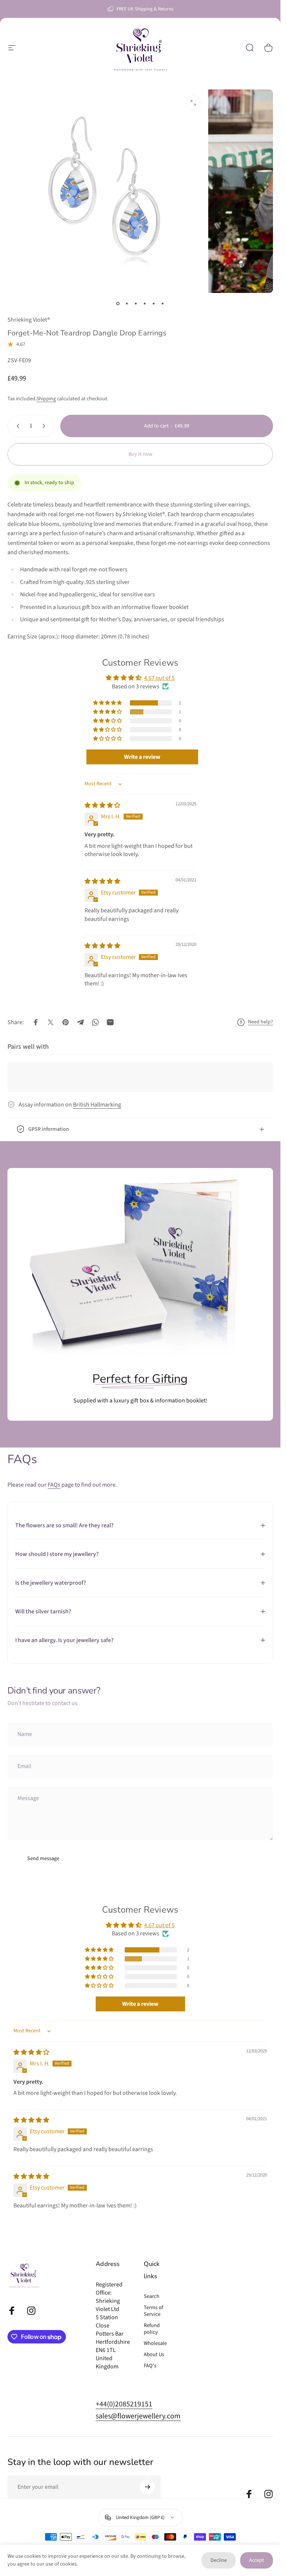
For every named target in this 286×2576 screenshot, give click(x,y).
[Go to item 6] (163, 303)
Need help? (260, 1022)
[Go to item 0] (118, 303)
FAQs (54, 1485)
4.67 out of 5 (159, 678)
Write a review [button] (142, 757)
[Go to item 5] (154, 303)
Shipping (46, 399)
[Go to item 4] (145, 303)
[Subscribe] (147, 2487)
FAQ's (150, 2366)
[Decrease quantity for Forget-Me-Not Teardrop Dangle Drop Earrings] (16, 426)
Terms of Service (153, 2311)
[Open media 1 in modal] (193, 103)
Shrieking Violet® (29, 320)
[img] (102, 805)
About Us (154, 2355)
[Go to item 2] (127, 303)
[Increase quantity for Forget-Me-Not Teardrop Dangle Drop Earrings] (45, 426)
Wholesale (155, 2343)
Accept (257, 2560)
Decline (219, 2560)
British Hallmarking (97, 1105)
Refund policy (152, 2329)
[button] (108, 703)
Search (152, 2296)
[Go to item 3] (136, 303)
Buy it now (140, 454)
